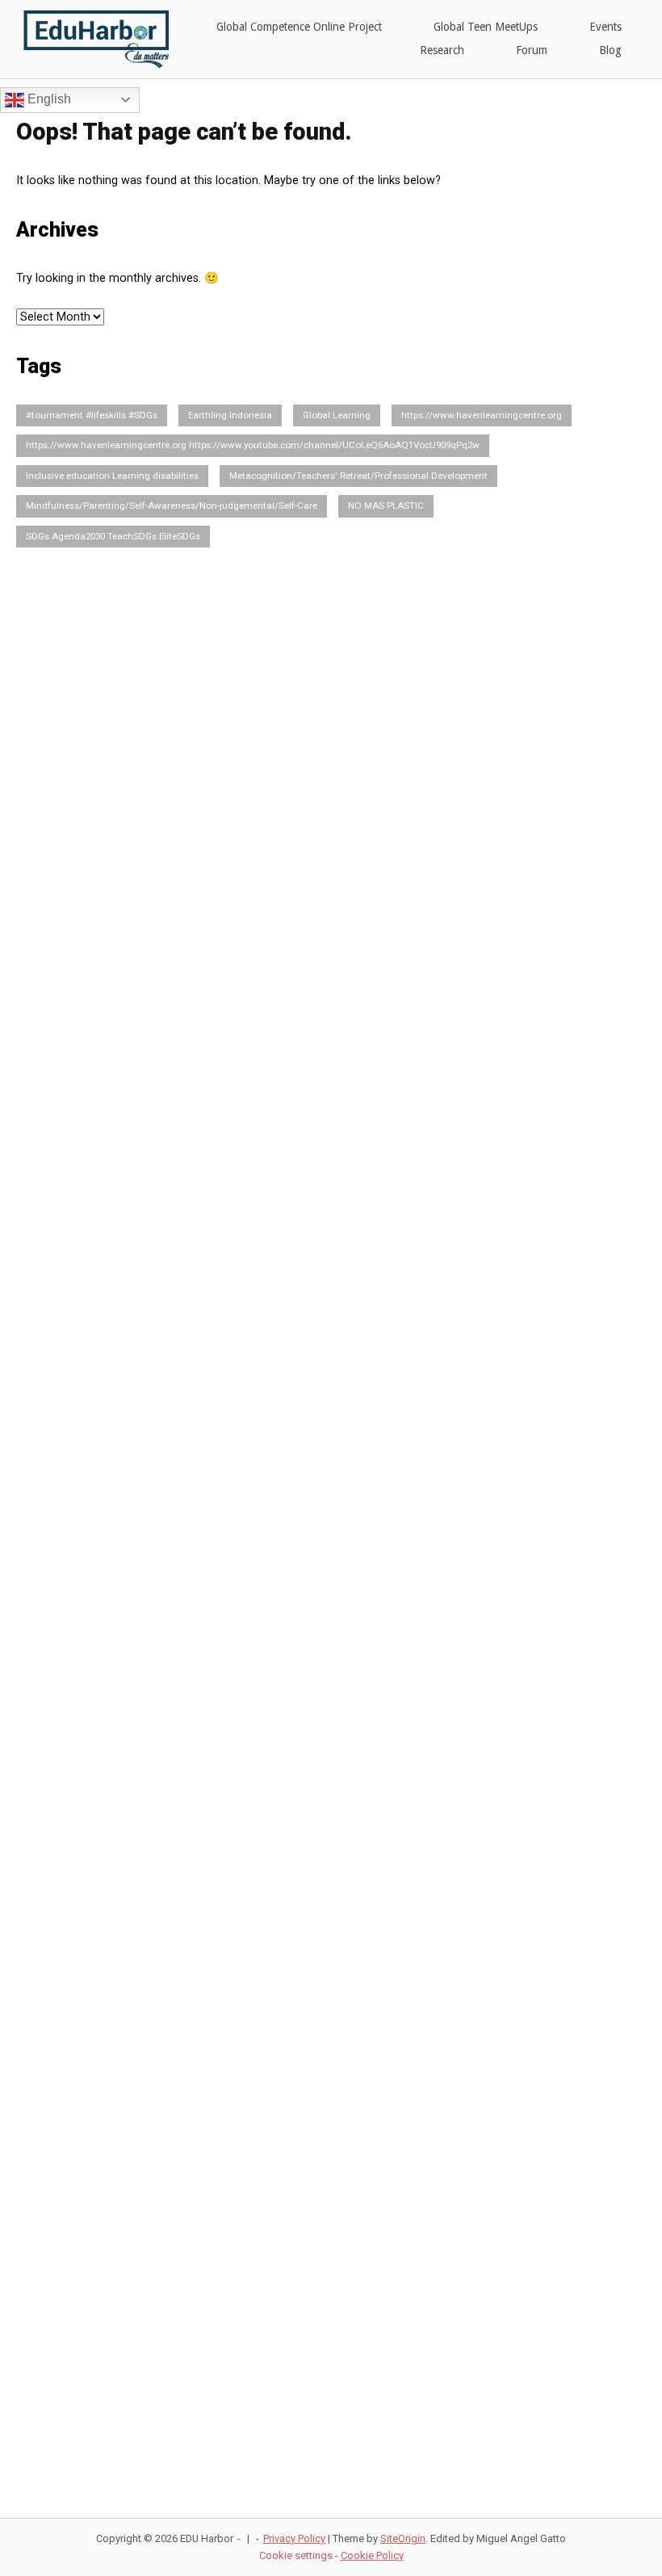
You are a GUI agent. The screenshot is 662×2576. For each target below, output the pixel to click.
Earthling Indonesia (230, 415)
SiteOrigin (403, 2538)
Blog (610, 50)
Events (605, 27)
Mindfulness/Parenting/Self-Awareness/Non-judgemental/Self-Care (172, 506)
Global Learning (337, 415)
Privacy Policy (294, 2538)
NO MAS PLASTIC (386, 506)
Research (442, 50)
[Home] (92, 38)
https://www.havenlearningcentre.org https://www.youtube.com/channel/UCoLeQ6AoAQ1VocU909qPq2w (253, 445)
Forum (532, 50)
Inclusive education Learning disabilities (112, 476)
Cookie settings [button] (296, 2555)
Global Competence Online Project (299, 27)
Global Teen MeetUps (486, 27)
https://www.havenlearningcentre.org (482, 415)
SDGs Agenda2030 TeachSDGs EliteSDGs (113, 536)
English (48, 99)
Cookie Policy (372, 2555)
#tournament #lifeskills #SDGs (92, 415)
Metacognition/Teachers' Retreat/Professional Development (358, 476)
